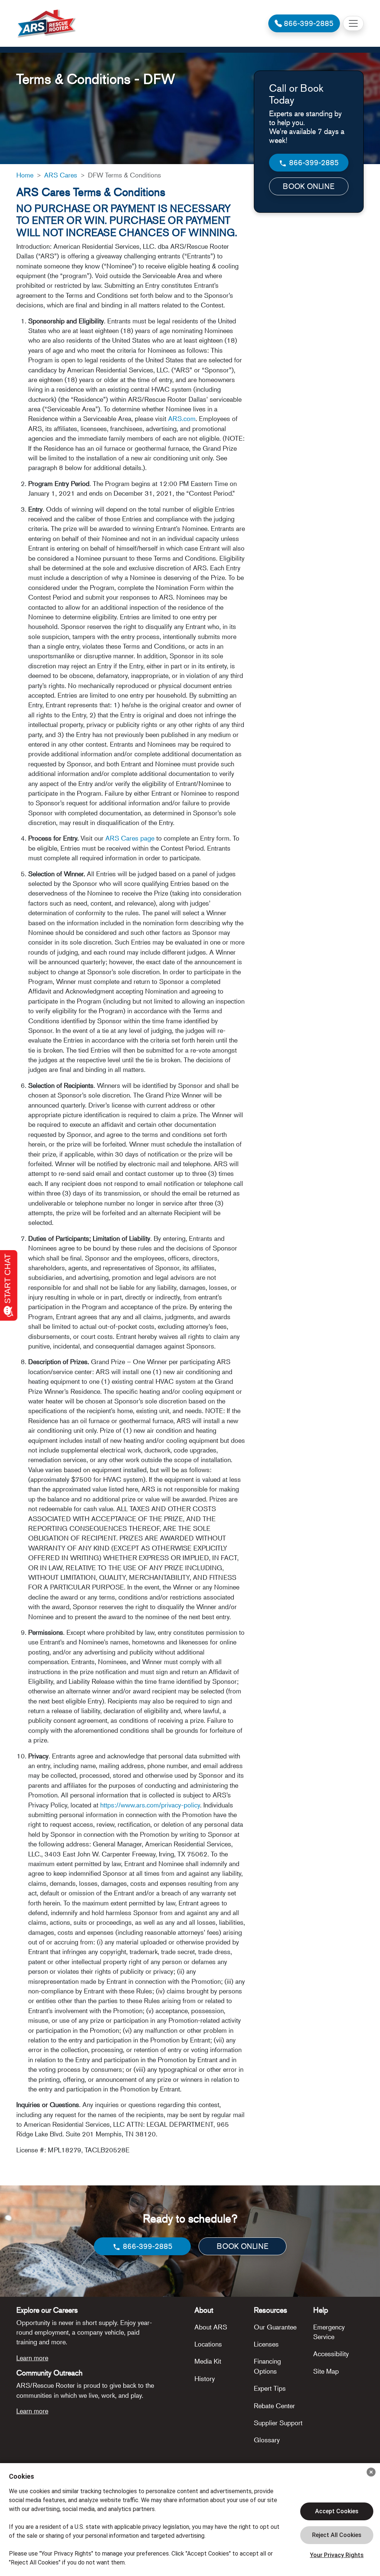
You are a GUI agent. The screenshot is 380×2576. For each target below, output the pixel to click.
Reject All (337, 2535)
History (205, 2378)
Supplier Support (278, 2423)
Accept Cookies (337, 2511)
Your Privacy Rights (337, 2555)
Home (25, 175)
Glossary (267, 2440)
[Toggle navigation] (353, 23)
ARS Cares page (131, 838)
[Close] (371, 2472)
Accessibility (331, 2354)
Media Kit (208, 2361)
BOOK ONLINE (309, 186)
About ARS (211, 2327)
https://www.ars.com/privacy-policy (150, 1805)
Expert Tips (270, 2388)
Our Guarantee (275, 2327)
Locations (208, 2344)
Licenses (266, 2344)
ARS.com (182, 418)
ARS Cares (61, 175)
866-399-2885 (313, 162)
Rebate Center (274, 2406)
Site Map (326, 2371)
